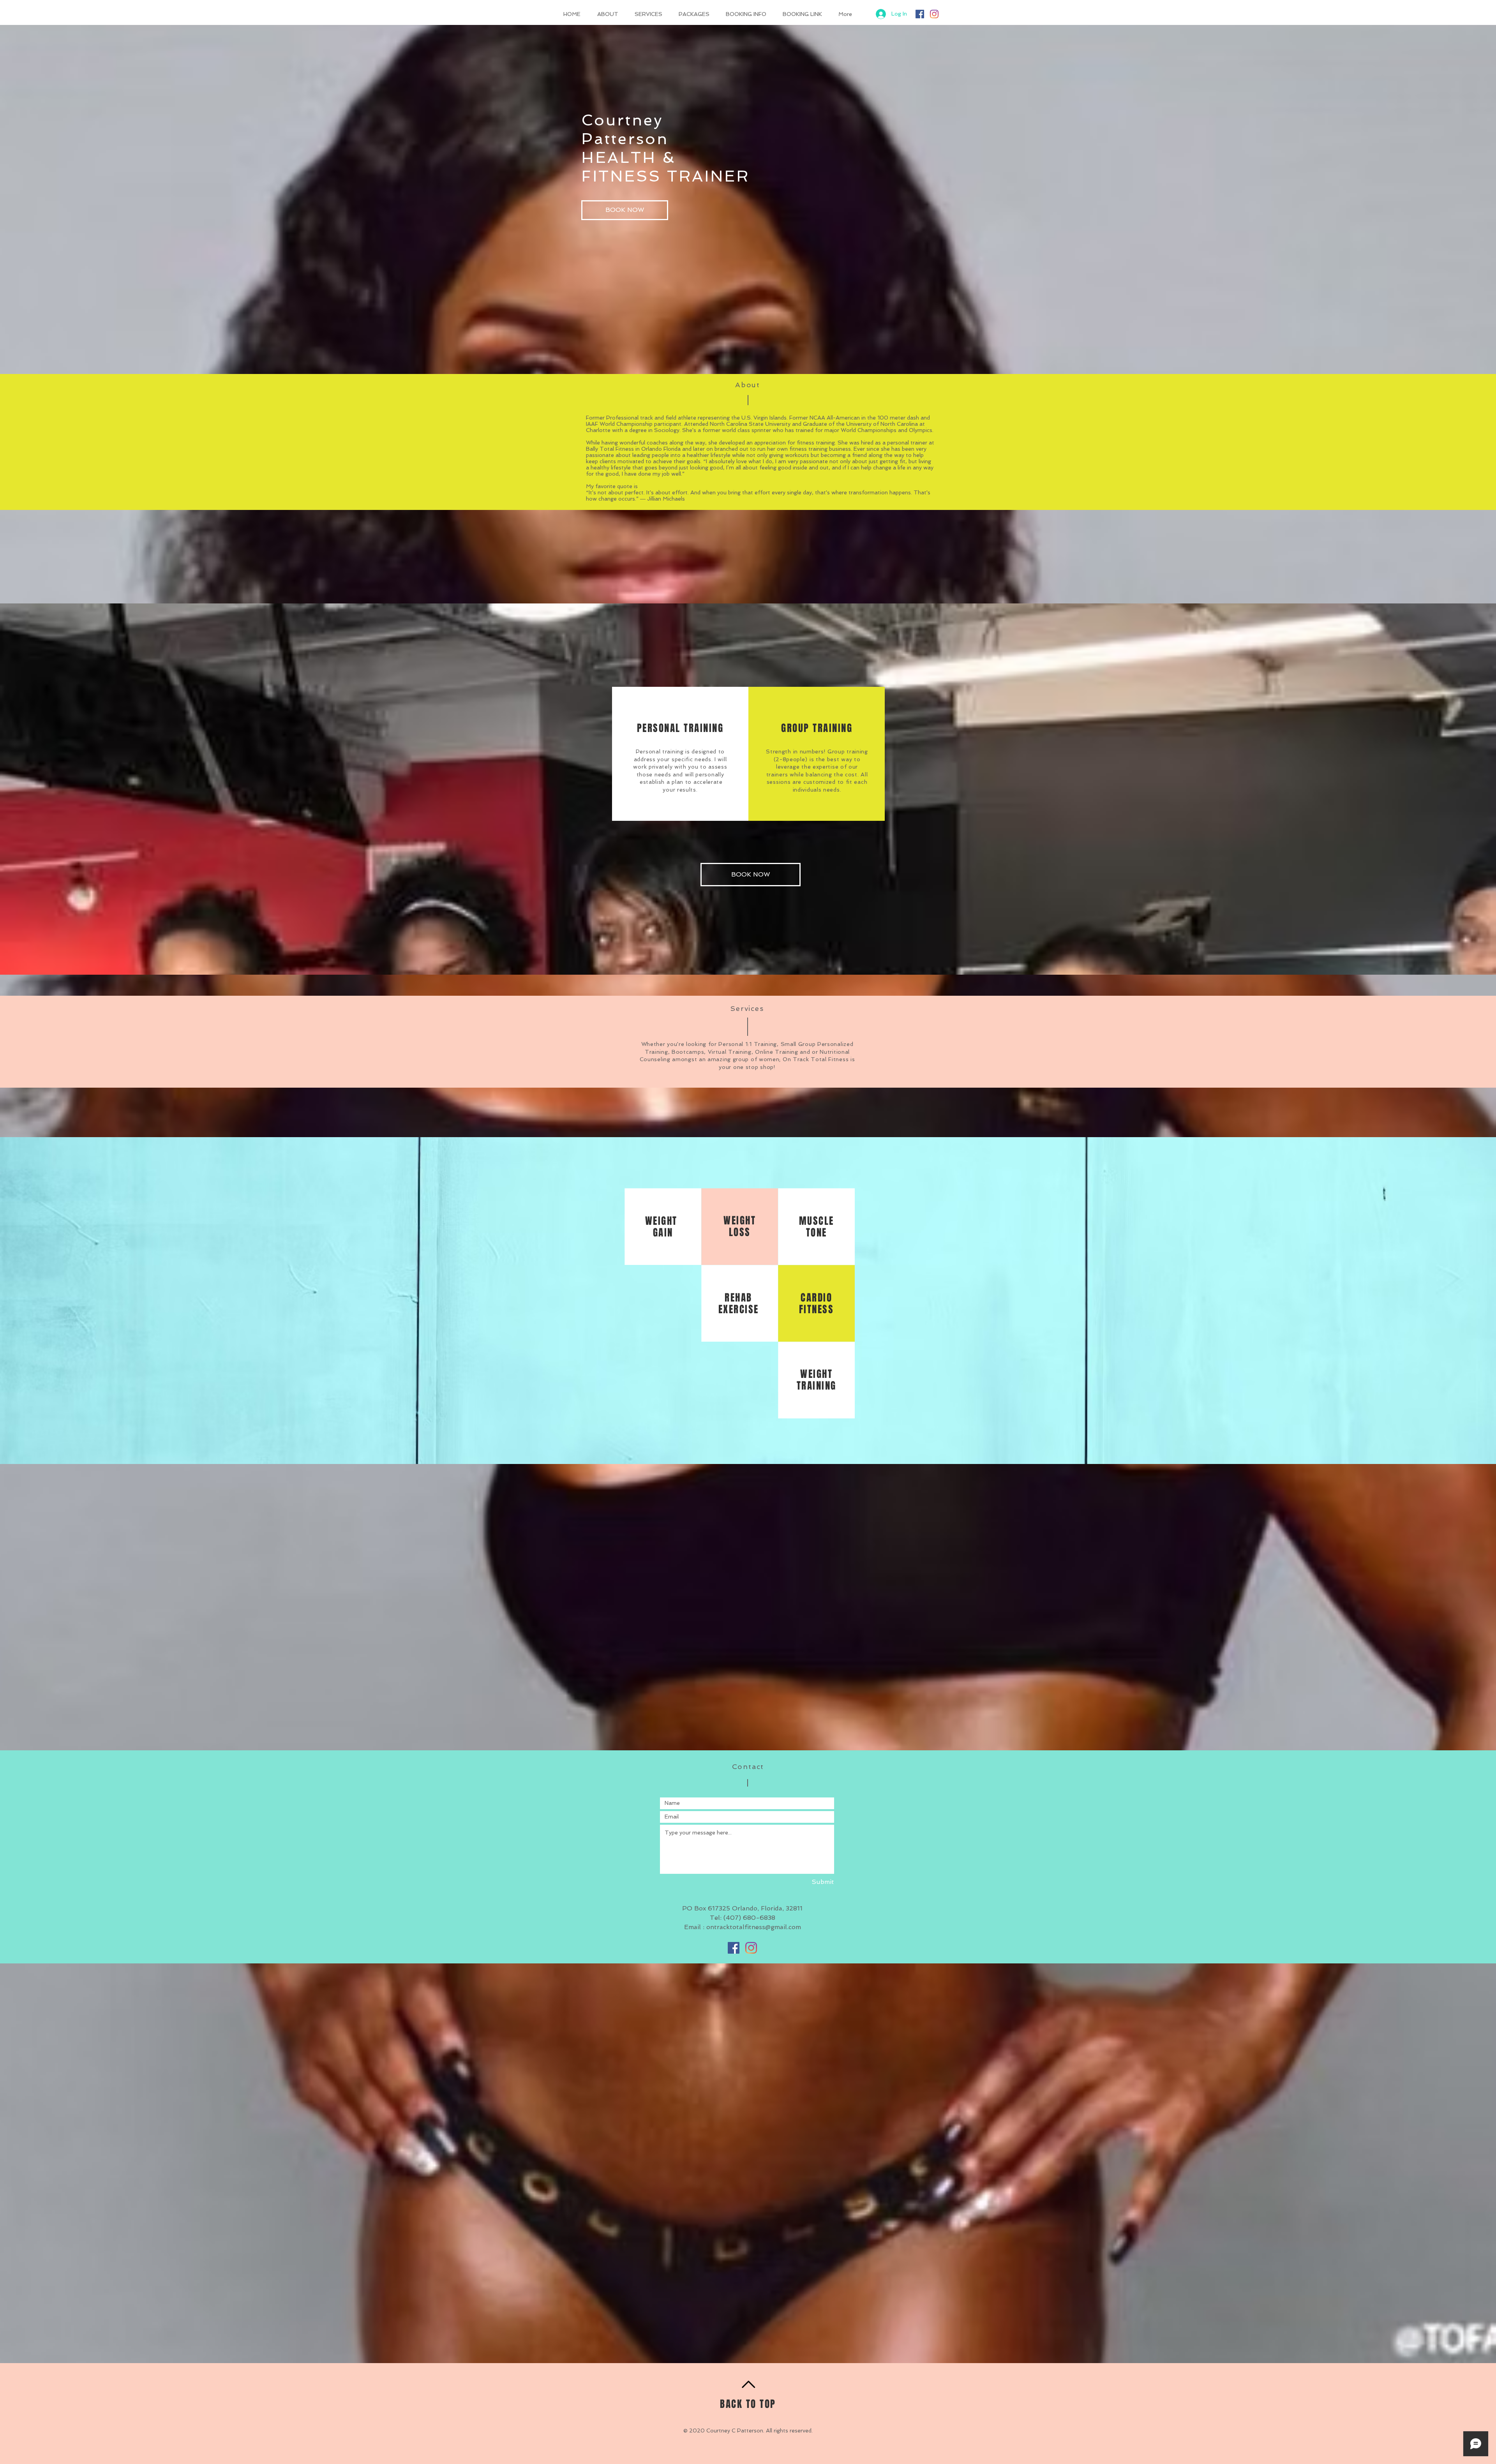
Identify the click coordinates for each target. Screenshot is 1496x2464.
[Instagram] (934, 14)
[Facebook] (920, 14)
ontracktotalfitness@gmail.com (754, 1927)
